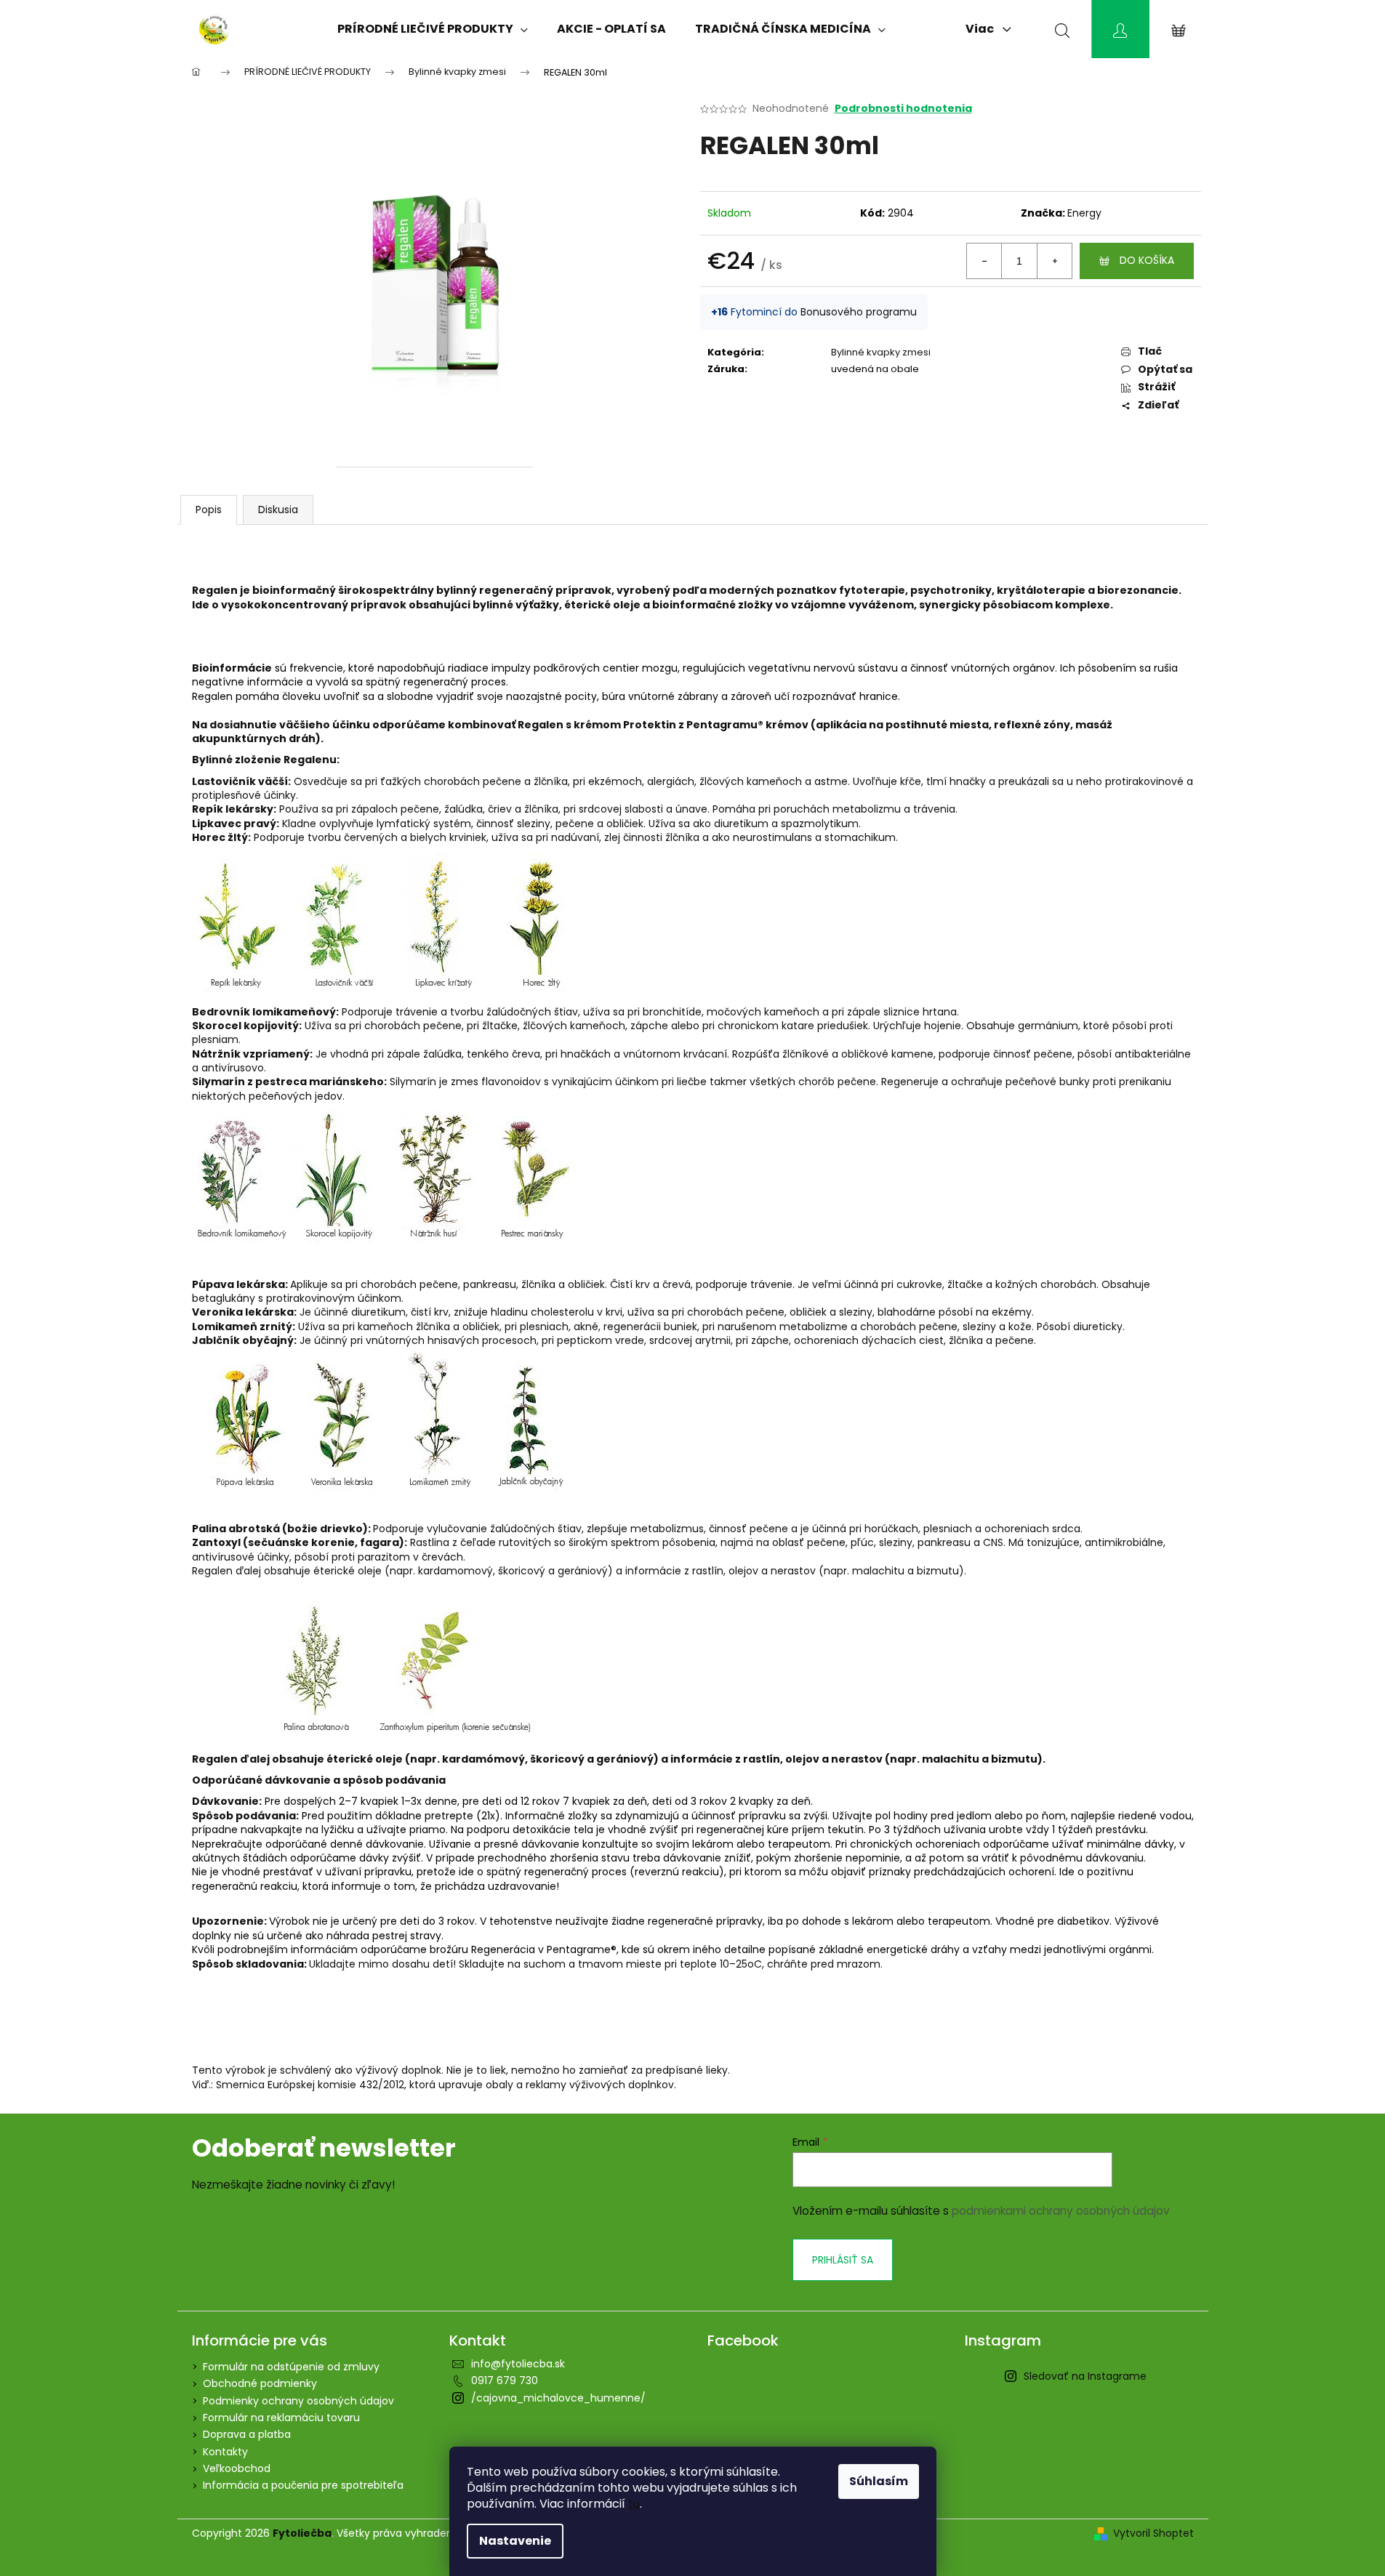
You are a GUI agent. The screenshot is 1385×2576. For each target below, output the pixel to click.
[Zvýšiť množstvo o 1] (1054, 261)
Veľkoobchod (237, 2468)
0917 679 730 (505, 2380)
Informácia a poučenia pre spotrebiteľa (303, 2485)
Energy (1084, 213)
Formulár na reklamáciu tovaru (281, 2418)
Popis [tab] (209, 510)
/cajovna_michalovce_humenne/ (558, 2398)
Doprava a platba (247, 2434)
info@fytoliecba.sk (518, 2364)
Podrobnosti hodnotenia (903, 109)
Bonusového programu (859, 312)
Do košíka (1147, 260)
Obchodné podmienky (260, 2383)
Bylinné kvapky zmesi (881, 352)
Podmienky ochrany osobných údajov (298, 2401)
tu (634, 2504)
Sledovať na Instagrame (1085, 2376)
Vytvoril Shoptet (1153, 2533)
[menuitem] (433, 29)
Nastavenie (515, 2541)
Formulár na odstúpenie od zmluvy (291, 2367)
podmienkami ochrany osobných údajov (1061, 2211)
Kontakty (225, 2452)
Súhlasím (879, 2481)
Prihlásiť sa (843, 2260)
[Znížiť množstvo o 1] (984, 261)
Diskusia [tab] (278, 510)
